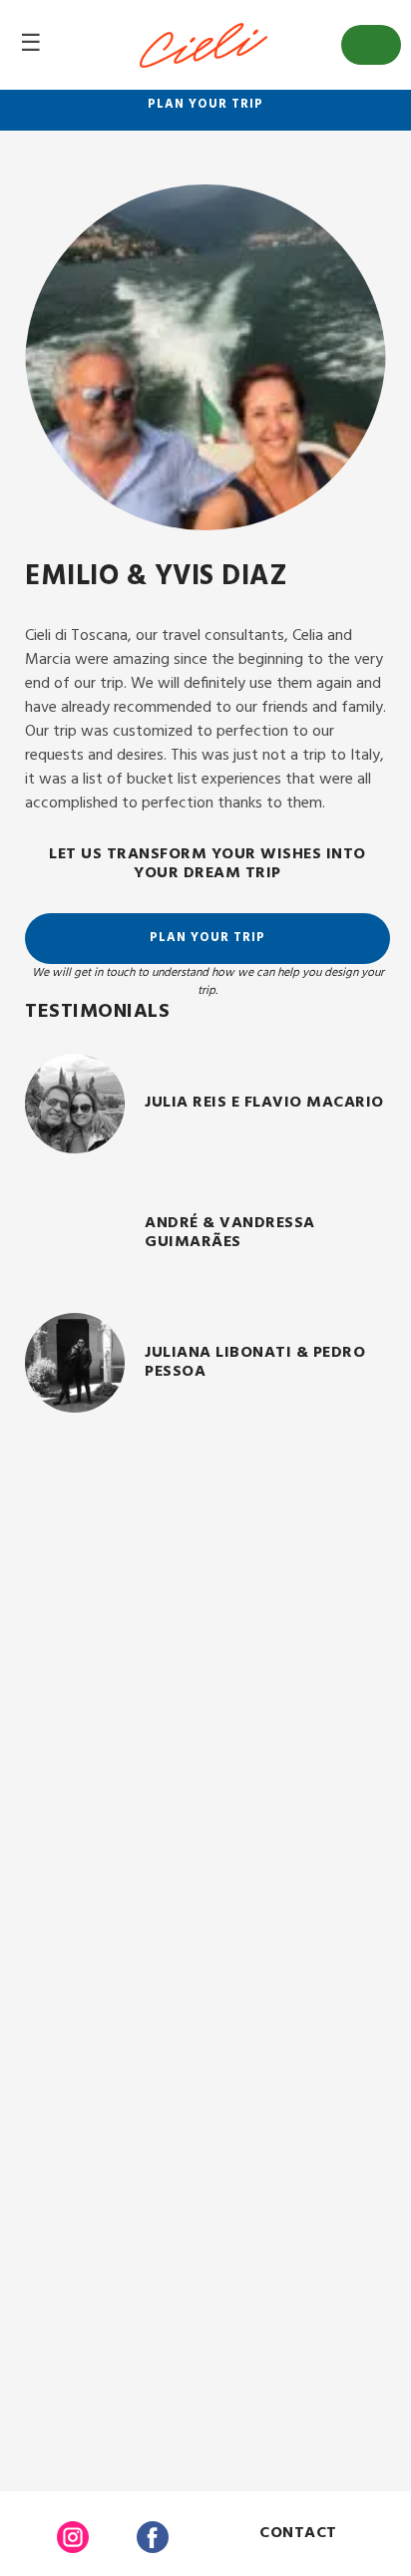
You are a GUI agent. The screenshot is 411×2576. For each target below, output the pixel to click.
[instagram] (73, 2541)
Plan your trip (205, 105)
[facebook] (153, 2541)
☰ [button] (31, 45)
